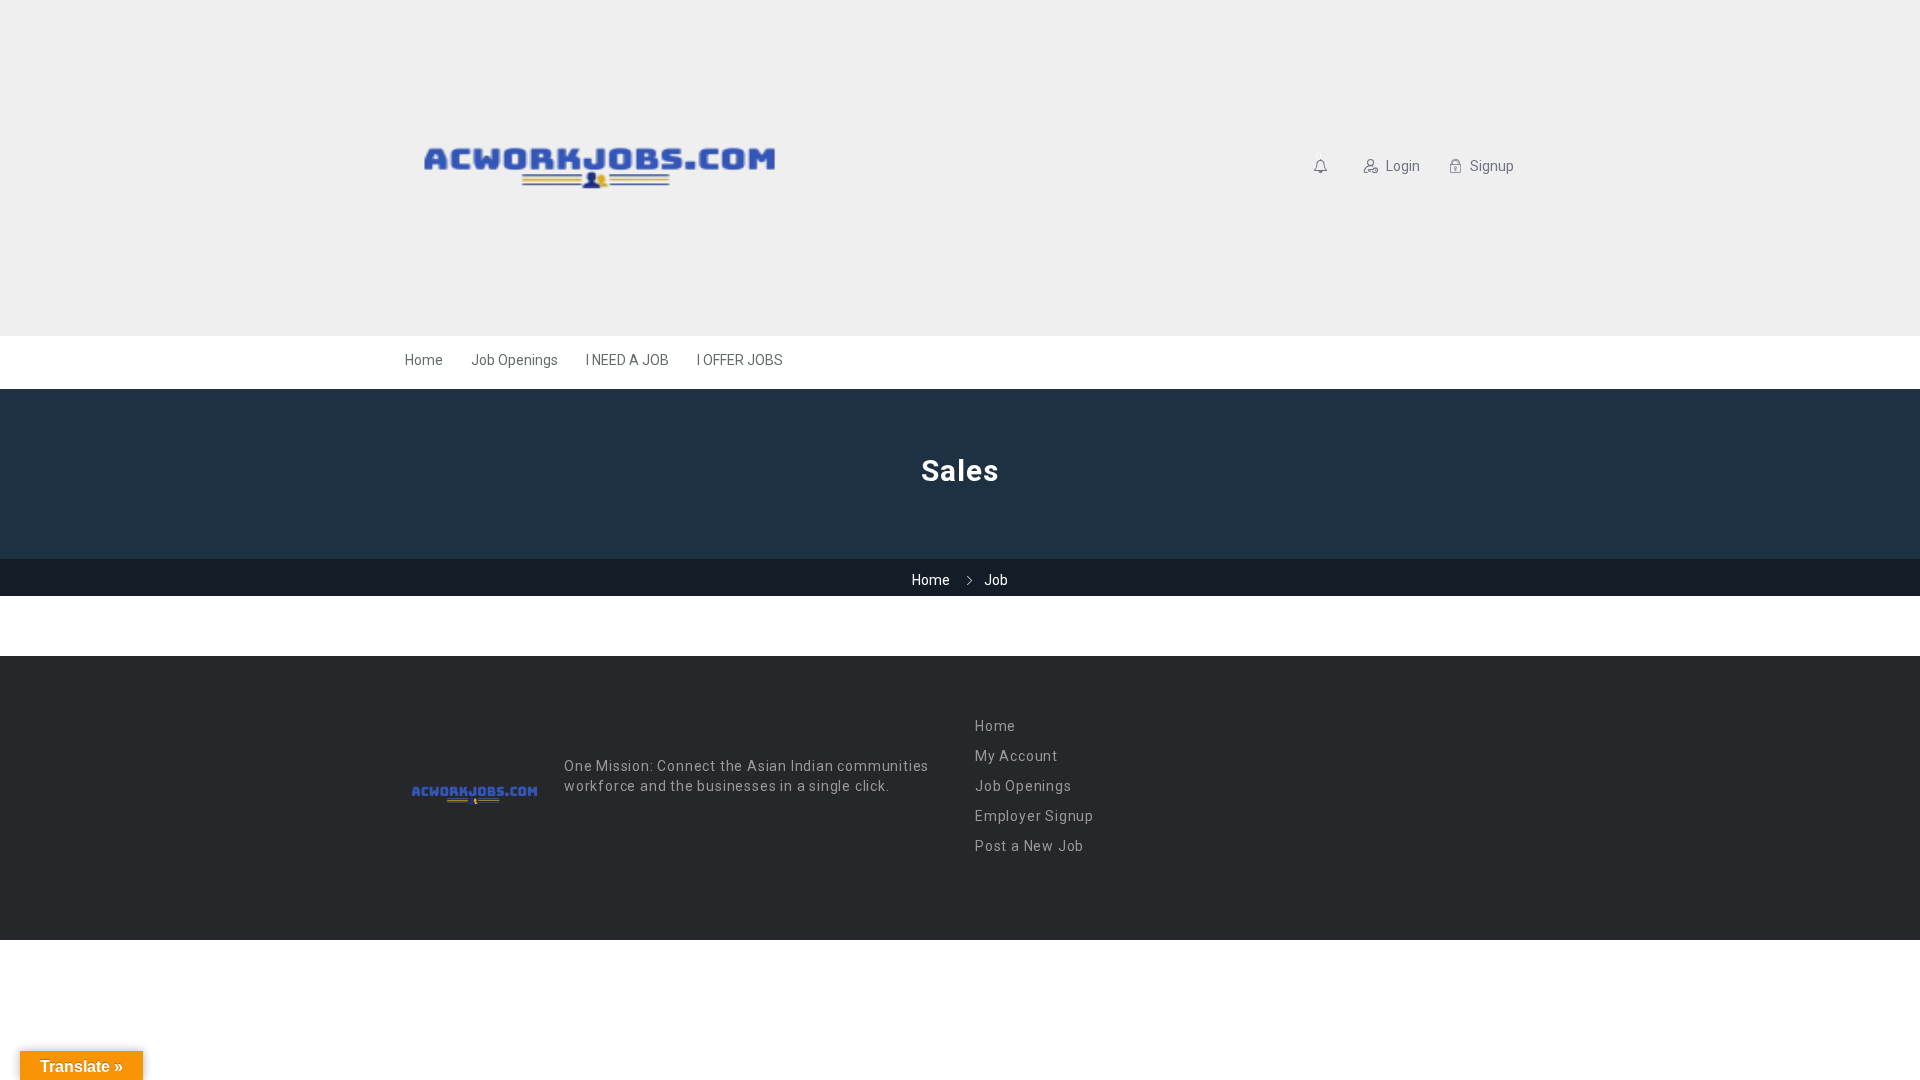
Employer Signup (1034, 816)
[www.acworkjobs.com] (599, 168)
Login (1403, 166)
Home (424, 360)
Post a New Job (1029, 846)
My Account (1016, 756)
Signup (1492, 166)
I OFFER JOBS (740, 360)
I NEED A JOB (627, 360)
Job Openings (514, 360)
